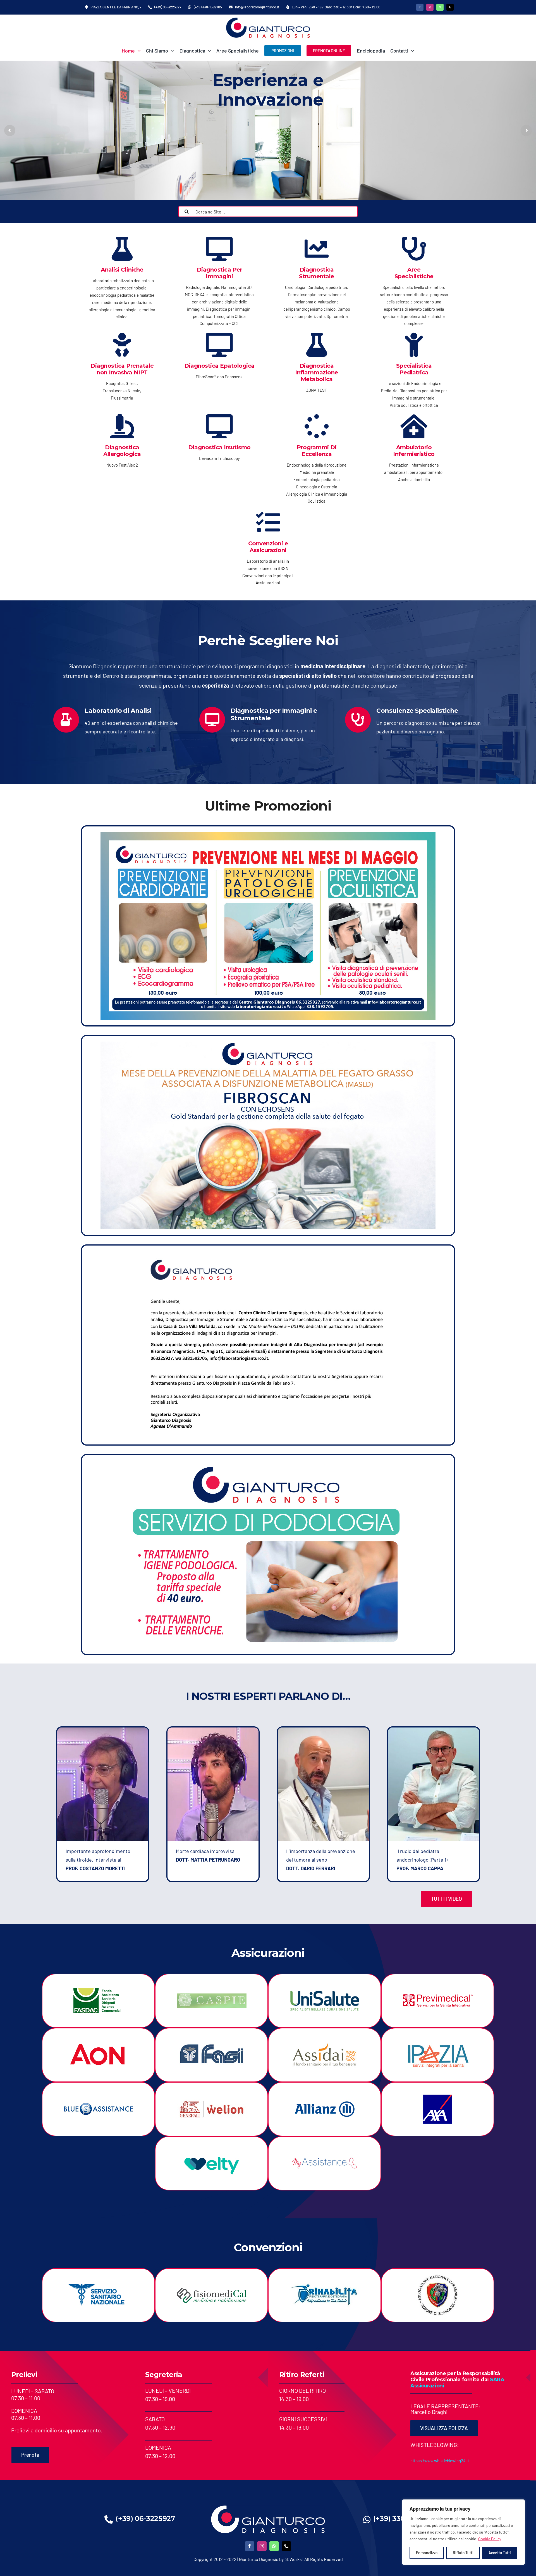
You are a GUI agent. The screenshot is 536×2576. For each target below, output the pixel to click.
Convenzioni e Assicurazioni (268, 547)
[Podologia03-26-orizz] (268, 1463)
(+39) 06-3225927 (145, 2518)
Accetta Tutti (500, 2553)
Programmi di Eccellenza (317, 451)
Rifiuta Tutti (463, 2553)
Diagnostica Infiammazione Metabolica (317, 372)
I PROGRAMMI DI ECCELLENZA (317, 149)
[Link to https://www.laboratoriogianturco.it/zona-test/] (317, 345)
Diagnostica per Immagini (220, 273)
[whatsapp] (440, 7)
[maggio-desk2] (268, 1044)
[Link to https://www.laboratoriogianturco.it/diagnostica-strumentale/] (317, 249)
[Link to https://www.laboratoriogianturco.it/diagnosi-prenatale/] (122, 345)
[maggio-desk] (268, 835)
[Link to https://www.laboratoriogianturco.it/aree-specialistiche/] (414, 249)
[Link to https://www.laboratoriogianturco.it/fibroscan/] (219, 345)
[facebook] (420, 7)
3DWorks (293, 2559)
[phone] (450, 7)
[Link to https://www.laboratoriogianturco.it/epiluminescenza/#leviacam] (219, 426)
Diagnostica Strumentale (317, 273)
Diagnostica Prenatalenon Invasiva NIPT (122, 369)
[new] (268, 20)
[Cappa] (433, 1730)
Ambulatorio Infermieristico (414, 451)
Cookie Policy (490, 2539)
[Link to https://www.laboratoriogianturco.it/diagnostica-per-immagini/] (219, 249)
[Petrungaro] (213, 1730)
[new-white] (268, 2508)
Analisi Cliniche (122, 270)
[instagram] (430, 7)
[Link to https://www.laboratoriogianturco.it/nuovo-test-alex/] (122, 426)
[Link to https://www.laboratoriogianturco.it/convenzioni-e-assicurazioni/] (268, 522)
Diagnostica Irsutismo (219, 447)
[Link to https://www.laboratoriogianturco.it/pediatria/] (414, 345)
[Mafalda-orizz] (268, 1254)
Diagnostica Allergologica (122, 451)
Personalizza (427, 2553)
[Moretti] (103, 1730)
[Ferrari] (323, 1730)
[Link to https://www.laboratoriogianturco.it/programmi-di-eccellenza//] (317, 426)
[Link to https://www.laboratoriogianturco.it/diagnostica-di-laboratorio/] (122, 249)
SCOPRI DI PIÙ (399, 149)
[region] (463, 2532)
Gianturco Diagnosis (259, 2559)
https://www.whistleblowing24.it (440, 2461)
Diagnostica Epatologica (219, 366)
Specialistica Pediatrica (414, 369)
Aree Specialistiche (414, 273)
